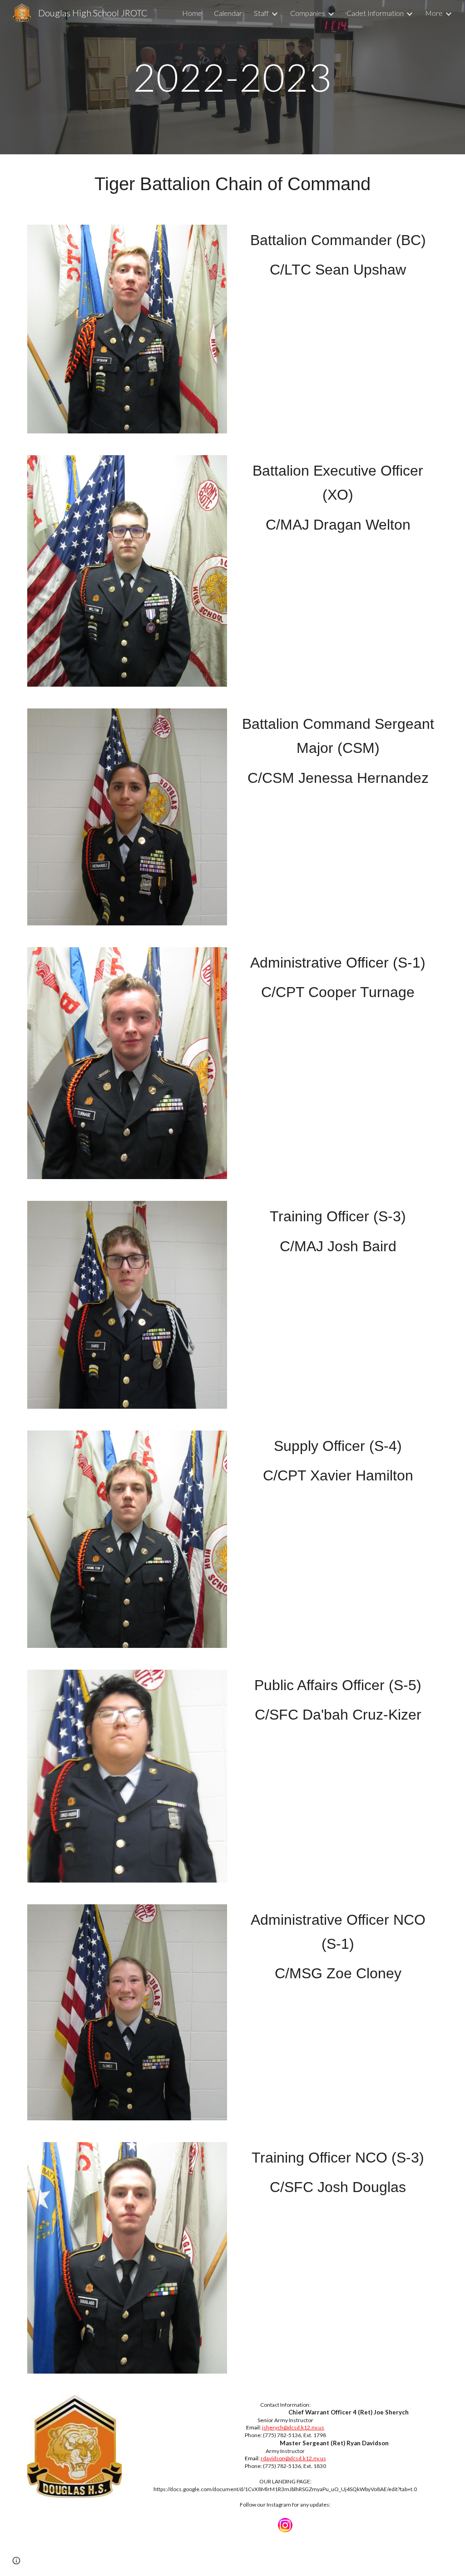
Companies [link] (308, 13)
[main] (232, 77)
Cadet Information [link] (375, 13)
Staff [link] (261, 13)
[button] (16, 2561)
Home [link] (192, 13)
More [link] (434, 13)
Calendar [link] (228, 13)
